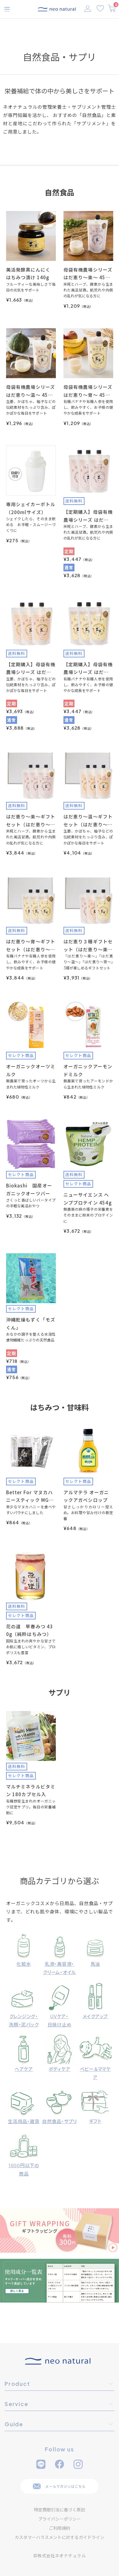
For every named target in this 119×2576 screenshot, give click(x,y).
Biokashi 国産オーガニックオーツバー (29, 1189)
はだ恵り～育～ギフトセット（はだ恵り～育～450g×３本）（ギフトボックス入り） (31, 946)
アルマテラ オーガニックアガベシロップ (86, 1496)
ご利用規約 (60, 2528)
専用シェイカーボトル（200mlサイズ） (31, 508)
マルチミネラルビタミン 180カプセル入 (31, 1790)
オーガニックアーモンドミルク (88, 1070)
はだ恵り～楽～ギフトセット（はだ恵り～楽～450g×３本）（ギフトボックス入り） (31, 821)
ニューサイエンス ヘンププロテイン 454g (88, 1199)
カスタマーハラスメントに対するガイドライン (60, 2537)
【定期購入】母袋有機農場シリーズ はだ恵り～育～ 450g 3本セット (88, 669)
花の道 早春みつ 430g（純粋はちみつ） (30, 1630)
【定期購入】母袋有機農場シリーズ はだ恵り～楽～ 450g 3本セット (88, 516)
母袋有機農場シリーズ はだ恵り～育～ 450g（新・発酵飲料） (88, 391)
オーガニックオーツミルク (31, 1070)
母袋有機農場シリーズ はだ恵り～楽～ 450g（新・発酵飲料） (88, 274)
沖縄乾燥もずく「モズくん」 (31, 1324)
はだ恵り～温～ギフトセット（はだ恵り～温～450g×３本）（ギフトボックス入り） (88, 821)
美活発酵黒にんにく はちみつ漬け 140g (28, 274)
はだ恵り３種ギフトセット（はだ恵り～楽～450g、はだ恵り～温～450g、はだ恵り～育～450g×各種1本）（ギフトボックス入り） (88, 946)
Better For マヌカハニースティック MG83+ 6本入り (31, 1497)
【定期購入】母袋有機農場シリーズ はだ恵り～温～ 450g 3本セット (31, 669)
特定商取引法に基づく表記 (60, 2510)
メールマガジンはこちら (65, 2486)
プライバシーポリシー (60, 2519)
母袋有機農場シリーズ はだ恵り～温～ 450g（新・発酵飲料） (31, 391)
